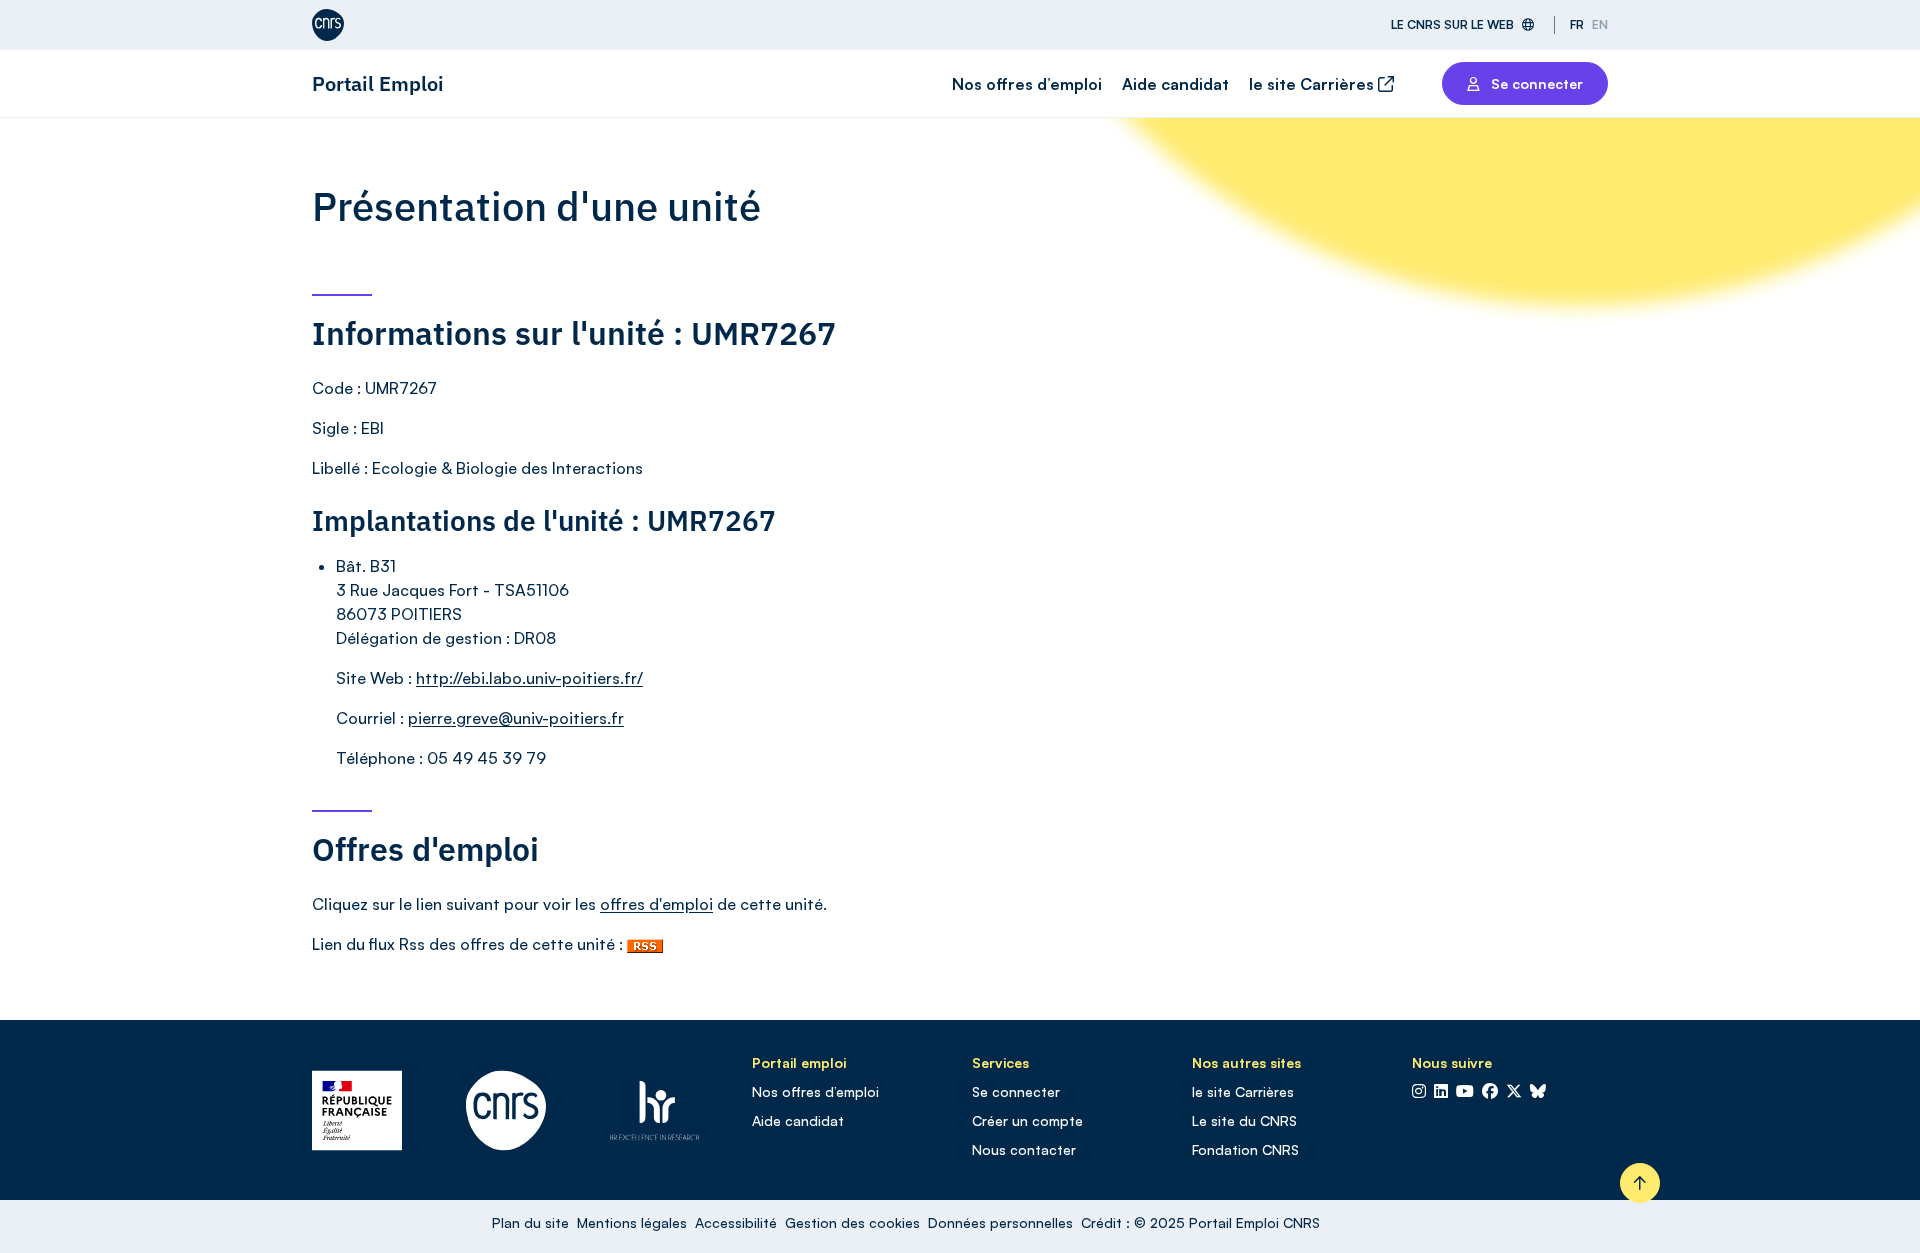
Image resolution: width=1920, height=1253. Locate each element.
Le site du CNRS (1244, 1120)
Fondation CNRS (1245, 1149)
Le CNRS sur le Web (1452, 24)
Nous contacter (1024, 1149)
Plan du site (530, 1222)
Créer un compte (1027, 1120)
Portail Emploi (378, 83)
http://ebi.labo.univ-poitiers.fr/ (529, 678)
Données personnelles (1000, 1222)
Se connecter (1016, 1091)
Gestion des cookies (852, 1222)
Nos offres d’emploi (1027, 84)
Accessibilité (736, 1222)
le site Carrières (1313, 84)
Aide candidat (1175, 84)
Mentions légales (632, 1222)
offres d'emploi (656, 904)
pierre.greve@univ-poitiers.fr (516, 718)
